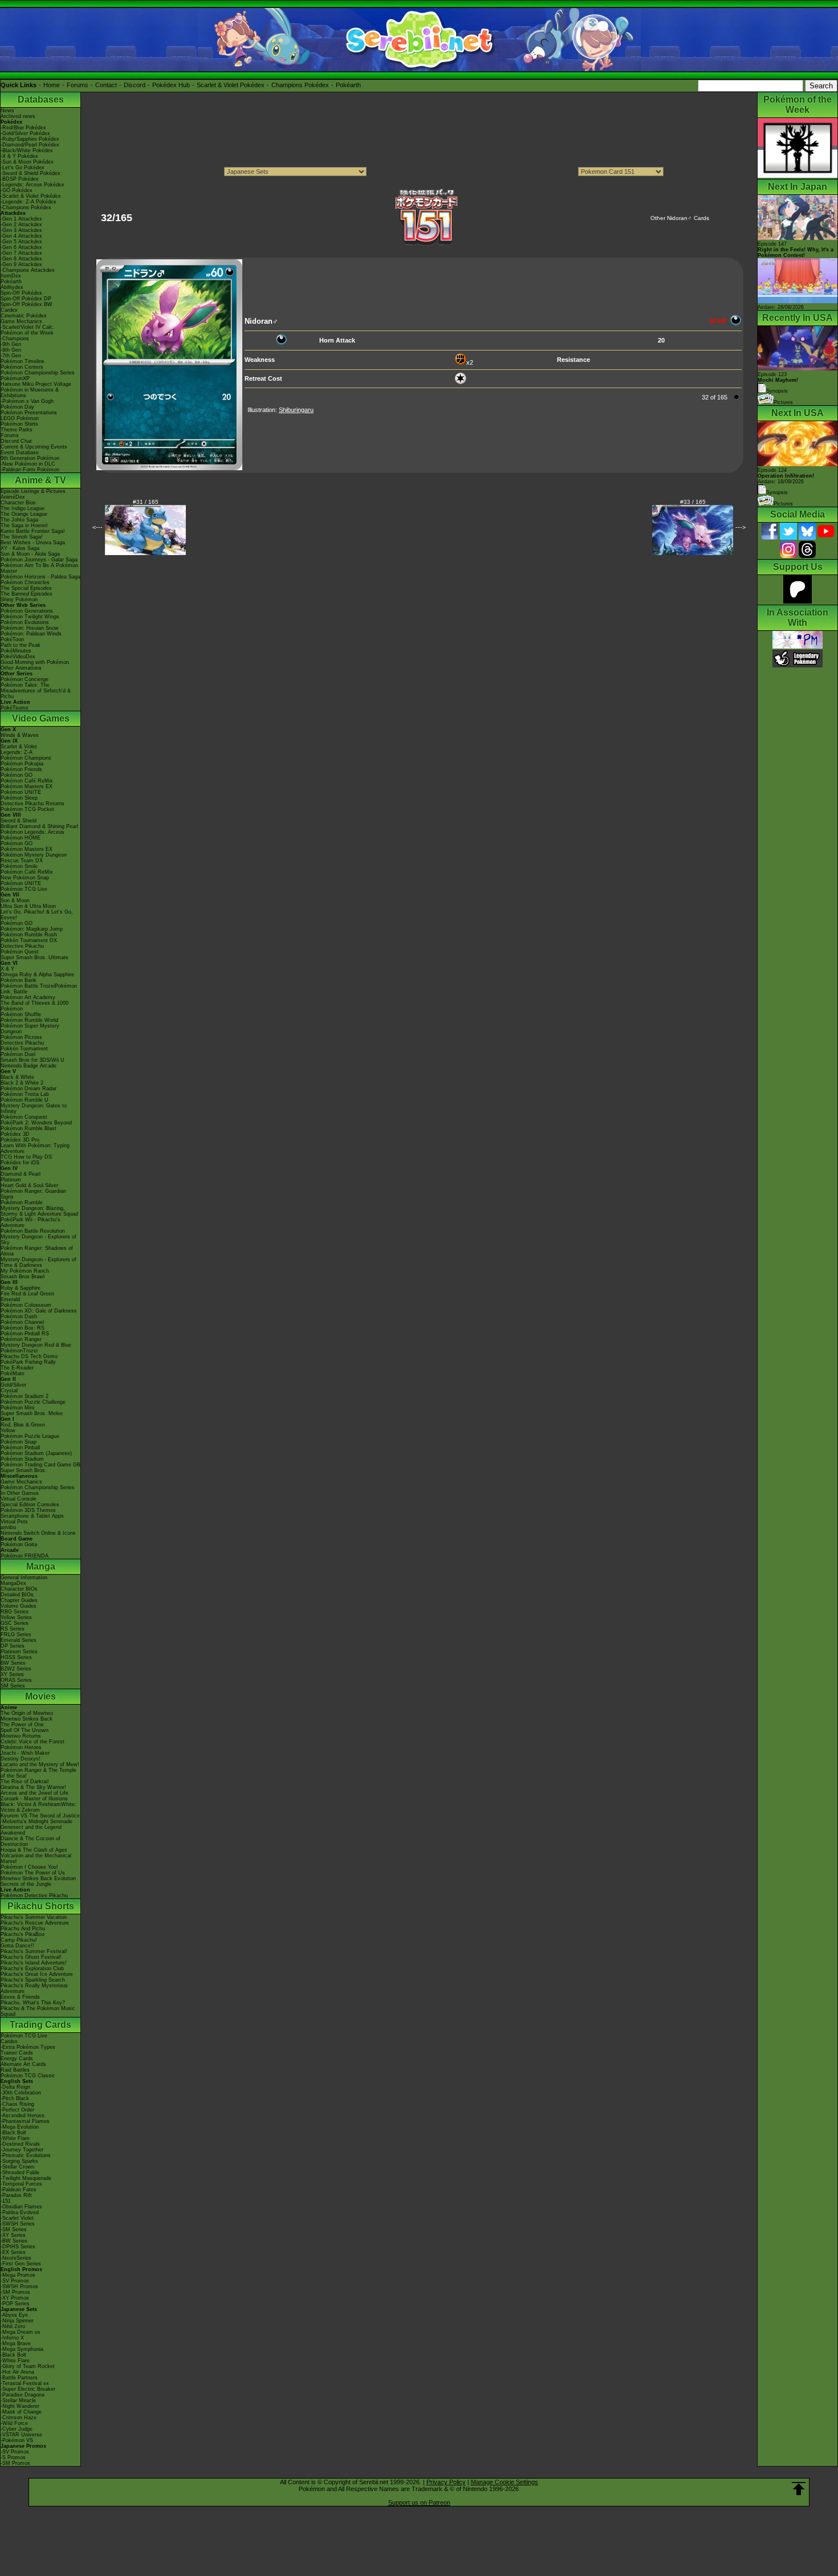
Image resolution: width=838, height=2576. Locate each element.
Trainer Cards (17, 2053)
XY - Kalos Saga (20, 548)
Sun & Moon (15, 900)
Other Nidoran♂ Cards (680, 218)
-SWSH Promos (19, 2286)
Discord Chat (16, 441)
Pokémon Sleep (19, 798)
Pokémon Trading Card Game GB (40, 1465)
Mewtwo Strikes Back (27, 1719)
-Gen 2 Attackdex (21, 225)
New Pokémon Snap (25, 878)
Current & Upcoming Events (34, 447)
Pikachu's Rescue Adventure (35, 1923)
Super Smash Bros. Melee (32, 1413)
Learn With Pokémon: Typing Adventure (35, 1148)
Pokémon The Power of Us (33, 1873)
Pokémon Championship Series (38, 373)
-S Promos (13, 2457)
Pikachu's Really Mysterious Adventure (34, 1988)
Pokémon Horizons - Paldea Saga (40, 577)
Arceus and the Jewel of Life (34, 1793)
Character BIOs (19, 1589)
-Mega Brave (16, 2343)
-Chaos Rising (17, 2104)
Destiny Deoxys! (21, 1759)
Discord (135, 85)
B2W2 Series (16, 1669)
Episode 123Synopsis (778, 383)
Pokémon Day (17, 407)
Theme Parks (17, 430)
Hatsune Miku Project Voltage (36, 384)
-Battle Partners (19, 2378)
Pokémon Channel (22, 1322)
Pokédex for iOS (20, 1163)
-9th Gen (11, 344)
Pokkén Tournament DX (29, 940)
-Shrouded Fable (20, 2173)
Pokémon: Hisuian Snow (30, 628)
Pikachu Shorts (41, 1906)
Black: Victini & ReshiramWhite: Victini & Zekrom (38, 1807)
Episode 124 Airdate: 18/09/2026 (786, 476)
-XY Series (13, 2235)
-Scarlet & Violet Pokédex (31, 196)
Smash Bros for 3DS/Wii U (32, 1060)
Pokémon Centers (22, 367)
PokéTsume (15, 708)
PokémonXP (15, 378)
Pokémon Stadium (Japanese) (36, 1453)
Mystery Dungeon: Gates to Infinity (34, 1108)
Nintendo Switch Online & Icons (38, 1533)
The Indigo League (23, 508)
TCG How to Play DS (26, 1157)
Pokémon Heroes (21, 1747)
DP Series (13, 1646)
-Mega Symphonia (22, 2349)
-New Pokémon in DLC (28, 464)
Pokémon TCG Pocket (27, 809)
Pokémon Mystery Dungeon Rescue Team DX (34, 858)
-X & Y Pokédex (19, 156)
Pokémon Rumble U (25, 1100)
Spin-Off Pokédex (21, 293)
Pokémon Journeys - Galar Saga (39, 560)
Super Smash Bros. (24, 1470)
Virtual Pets (14, 1522)
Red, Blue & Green (23, 1425)
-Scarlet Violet (17, 2218)
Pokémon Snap (19, 1442)
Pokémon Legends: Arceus (32, 832)
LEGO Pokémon (20, 418)
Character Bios (18, 503)
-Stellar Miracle (18, 2400)
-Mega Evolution (20, 2127)
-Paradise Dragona (23, 2395)
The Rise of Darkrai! (25, 1782)
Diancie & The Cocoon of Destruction (30, 1841)
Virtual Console (19, 1499)
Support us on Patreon (419, 2502)
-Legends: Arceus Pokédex (32, 185)
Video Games (41, 718)
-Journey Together (22, 2150)
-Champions (15, 339)
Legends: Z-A (17, 752)
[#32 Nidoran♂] (169, 468)
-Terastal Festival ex (25, 2383)
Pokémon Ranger (21, 1339)
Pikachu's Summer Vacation (34, 1917)
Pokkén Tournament (24, 1049)
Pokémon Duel (18, 1054)
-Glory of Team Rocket (28, 2366)
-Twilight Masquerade (26, 2178)
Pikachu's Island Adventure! (34, 1963)
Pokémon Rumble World (29, 1020)
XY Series (12, 1674)
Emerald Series (19, 1640)
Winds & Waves (20, 735)
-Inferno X (12, 2338)
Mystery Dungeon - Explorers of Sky (38, 1240)
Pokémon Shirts (19, 424)
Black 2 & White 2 (22, 1083)
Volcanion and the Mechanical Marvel (36, 1858)
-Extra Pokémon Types (28, 2047)
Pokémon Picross (21, 1037)
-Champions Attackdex (28, 270)
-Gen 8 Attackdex (21, 259)
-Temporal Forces (21, 2184)
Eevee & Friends (20, 1997)
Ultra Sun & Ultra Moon (28, 906)
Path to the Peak (21, 645)
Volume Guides (19, 1606)
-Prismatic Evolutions (26, 2155)
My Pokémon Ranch (25, 1271)
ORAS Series (16, 1680)
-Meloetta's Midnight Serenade (36, 1821)
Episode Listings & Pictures (33, 491)
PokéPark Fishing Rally (28, 1362)
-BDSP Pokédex (20, 179)
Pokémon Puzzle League (30, 1436)
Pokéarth (348, 85)
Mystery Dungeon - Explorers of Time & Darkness (38, 1262)
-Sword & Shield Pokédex (30, 173)
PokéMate (13, 1373)
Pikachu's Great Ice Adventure (37, 1974)
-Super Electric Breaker (28, 2389)
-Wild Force (14, 2423)
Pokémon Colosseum (26, 1305)
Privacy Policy (446, 2482)
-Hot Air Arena (17, 2372)
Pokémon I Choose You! (29, 1867)
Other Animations (21, 668)
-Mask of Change (21, 2412)
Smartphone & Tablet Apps (32, 1516)
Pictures (783, 402)
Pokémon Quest (20, 952)
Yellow (8, 1430)
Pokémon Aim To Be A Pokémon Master (39, 568)
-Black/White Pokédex (27, 150)
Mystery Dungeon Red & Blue (36, 1345)
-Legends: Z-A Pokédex (29, 202)
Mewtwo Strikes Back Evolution (38, 1878)
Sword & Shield (19, 821)
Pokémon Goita (19, 1544)
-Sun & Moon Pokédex (27, 162)
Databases (41, 99)
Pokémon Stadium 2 (25, 1396)
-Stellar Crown (17, 2167)
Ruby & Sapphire (21, 1288)
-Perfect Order (17, 2110)
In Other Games (20, 1493)
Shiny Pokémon (19, 600)
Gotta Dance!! (17, 1946)
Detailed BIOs (17, 1595)
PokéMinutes (16, 651)
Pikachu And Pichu (23, 1929)
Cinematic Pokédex (24, 316)
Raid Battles (15, 2070)
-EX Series (13, 2252)
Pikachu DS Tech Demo (29, 1356)
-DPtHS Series (18, 2247)
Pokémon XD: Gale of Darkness (39, 1311)
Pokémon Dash (19, 1316)
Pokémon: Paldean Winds (31, 634)
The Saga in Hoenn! (24, 525)
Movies (40, 1696)
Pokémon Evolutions (25, 622)
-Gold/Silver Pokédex (25, 133)
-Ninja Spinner (17, 2321)
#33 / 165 (693, 502)
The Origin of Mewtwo (27, 1713)
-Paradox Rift (16, 2195)
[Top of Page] (799, 2489)
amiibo (8, 1527)
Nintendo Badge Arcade (29, 1066)
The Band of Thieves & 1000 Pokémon (34, 1006)
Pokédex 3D (15, 1134)
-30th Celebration (21, 2093)
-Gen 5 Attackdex (21, 242)
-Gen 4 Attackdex (21, 236)
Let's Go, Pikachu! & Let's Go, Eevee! (37, 915)
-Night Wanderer (20, 2406)
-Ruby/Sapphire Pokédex (30, 139)
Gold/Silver (13, 1385)
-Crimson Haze (19, 2418)
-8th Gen (11, 350)
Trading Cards (40, 2025)
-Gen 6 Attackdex (21, 247)
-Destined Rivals (20, 2144)
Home (52, 85)
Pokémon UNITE (21, 792)
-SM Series (14, 2229)
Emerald (10, 1299)
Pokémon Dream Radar (29, 1089)
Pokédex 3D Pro (20, 1140)
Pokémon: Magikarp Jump (32, 929)
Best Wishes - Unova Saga (33, 543)
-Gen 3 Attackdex (21, 230)
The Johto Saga (19, 520)
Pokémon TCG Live (24, 889)
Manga (41, 1566)
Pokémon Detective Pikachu (34, 1896)
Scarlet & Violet (19, 747)
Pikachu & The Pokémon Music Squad (38, 2011)
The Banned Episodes (27, 594)
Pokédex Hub (171, 85)
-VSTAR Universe (21, 2435)
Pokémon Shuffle (21, 1014)
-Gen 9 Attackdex (21, 264)
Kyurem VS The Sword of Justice (40, 1816)
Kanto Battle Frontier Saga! (33, 531)
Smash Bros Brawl (23, 1277)
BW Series (13, 1663)
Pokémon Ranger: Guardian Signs (33, 1194)
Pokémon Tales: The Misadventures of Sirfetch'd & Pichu (36, 691)
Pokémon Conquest (24, 1117)
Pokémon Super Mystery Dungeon (30, 1029)
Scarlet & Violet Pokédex (231, 85)
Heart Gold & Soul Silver (29, 1185)
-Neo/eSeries (16, 2258)
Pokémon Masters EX (27, 786)
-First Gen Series (21, 2264)
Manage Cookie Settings (505, 2482)
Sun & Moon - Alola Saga (30, 554)
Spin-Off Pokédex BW (27, 304)
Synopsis (777, 492)
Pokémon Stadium (22, 1459)
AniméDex (13, 497)
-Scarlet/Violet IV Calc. (28, 327)
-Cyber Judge (17, 2429)
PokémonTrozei (19, 1351)
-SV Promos (15, 2281)
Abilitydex (12, 287)
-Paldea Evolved (20, 2212)
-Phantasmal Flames (25, 2121)
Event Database (20, 453)
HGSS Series (16, 1657)
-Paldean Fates (19, 2190)
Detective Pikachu (22, 946)
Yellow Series (16, 1617)
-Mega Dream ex (21, 2332)
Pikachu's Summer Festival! (34, 1951)
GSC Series (15, 1623)
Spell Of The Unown (25, 1730)
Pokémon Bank (19, 980)
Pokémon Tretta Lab (25, 1094)
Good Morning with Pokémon (35, 662)
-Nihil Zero (13, 2326)
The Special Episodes (26, 588)
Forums (78, 85)
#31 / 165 (146, 502)
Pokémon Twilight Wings (30, 617)
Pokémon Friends (21, 769)
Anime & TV (40, 480)
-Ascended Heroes (23, 2116)
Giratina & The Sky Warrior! (33, 1787)
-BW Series (14, 2241)
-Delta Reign (15, 2087)
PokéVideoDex (18, 657)
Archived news (18, 116)
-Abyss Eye (14, 2315)
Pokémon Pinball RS (25, 1334)
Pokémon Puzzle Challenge (33, 1402)
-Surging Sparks (19, 2161)
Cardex (9, 310)
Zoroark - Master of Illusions (34, 1799)
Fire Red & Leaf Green (27, 1294)
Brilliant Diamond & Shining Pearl (39, 826)
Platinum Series (19, 1652)
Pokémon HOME (21, 838)
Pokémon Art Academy (28, 997)
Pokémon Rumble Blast (29, 1128)
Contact (106, 85)
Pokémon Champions (26, 758)
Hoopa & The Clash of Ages (34, 1850)
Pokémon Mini (17, 1408)
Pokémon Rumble (22, 1203)
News (7, 111)
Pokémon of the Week (27, 333)
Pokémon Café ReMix (27, 781)
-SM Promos (15, 2292)
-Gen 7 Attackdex (21, 253)
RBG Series (15, 1612)
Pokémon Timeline (23, 361)
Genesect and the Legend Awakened (31, 1830)
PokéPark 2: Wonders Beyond (36, 1123)
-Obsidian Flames (21, 2207)
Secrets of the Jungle (26, 1884)
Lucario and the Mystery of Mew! (40, 1764)
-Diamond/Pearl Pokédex (30, 145)
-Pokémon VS (17, 2440)
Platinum (11, 1180)
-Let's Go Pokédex (23, 168)
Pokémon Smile (19, 866)
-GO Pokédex (17, 190)
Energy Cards (17, 2059)
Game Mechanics (21, 321)
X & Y (7, 969)
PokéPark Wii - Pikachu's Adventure (30, 1222)
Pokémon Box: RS (23, 1328)
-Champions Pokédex (26, 207)
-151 (6, 2201)
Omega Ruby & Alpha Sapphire (37, 975)
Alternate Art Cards (23, 2064)
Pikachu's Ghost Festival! (31, 1957)
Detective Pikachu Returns (32, 804)
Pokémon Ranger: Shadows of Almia (37, 1251)
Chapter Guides (19, 1600)
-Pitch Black (15, 2098)
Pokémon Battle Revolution (33, 1231)
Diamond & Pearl (21, 1174)
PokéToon (12, 639)
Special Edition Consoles (30, 1505)
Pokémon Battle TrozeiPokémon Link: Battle (39, 989)
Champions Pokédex (300, 85)
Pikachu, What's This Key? (33, 2003)
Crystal (9, 1391)
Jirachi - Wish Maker (25, 1753)
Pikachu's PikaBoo (23, 1934)
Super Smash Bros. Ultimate (34, 957)
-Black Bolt (13, 2133)
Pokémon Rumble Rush (29, 935)
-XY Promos (15, 2298)
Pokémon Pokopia (22, 764)
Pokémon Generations (27, 611)
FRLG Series (16, 1635)
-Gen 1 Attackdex (21, 219)
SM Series (13, 1686)
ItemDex (11, 276)
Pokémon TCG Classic (28, 2076)
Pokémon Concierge (25, 679)
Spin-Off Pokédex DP (26, 299)
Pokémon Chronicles (25, 582)
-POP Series (15, 2304)
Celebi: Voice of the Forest (32, 1742)
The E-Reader (17, 1368)
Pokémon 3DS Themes (28, 1510)
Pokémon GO (17, 775)
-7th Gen (11, 356)
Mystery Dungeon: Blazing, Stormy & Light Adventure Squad (39, 1211)
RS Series (13, 1629)
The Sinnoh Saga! (22, 537)
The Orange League (24, 514)
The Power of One (22, 1725)
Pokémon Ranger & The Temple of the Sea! (38, 1773)
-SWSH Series (18, 2224)
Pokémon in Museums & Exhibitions (30, 393)
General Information (24, 1578)
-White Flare (15, 2138)
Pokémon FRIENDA (25, 1556)
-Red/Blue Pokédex (23, 128)
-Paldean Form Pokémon (30, 470)
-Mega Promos (18, 2275)
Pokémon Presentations (29, 413)
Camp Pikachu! (19, 1940)
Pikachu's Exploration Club (32, 1968)
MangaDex (13, 1583)
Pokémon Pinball (20, 1448)
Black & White (17, 1077)
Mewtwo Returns (21, 1736)
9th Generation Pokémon (30, 458)
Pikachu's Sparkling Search (33, 1980)
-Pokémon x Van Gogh (27, 401)
